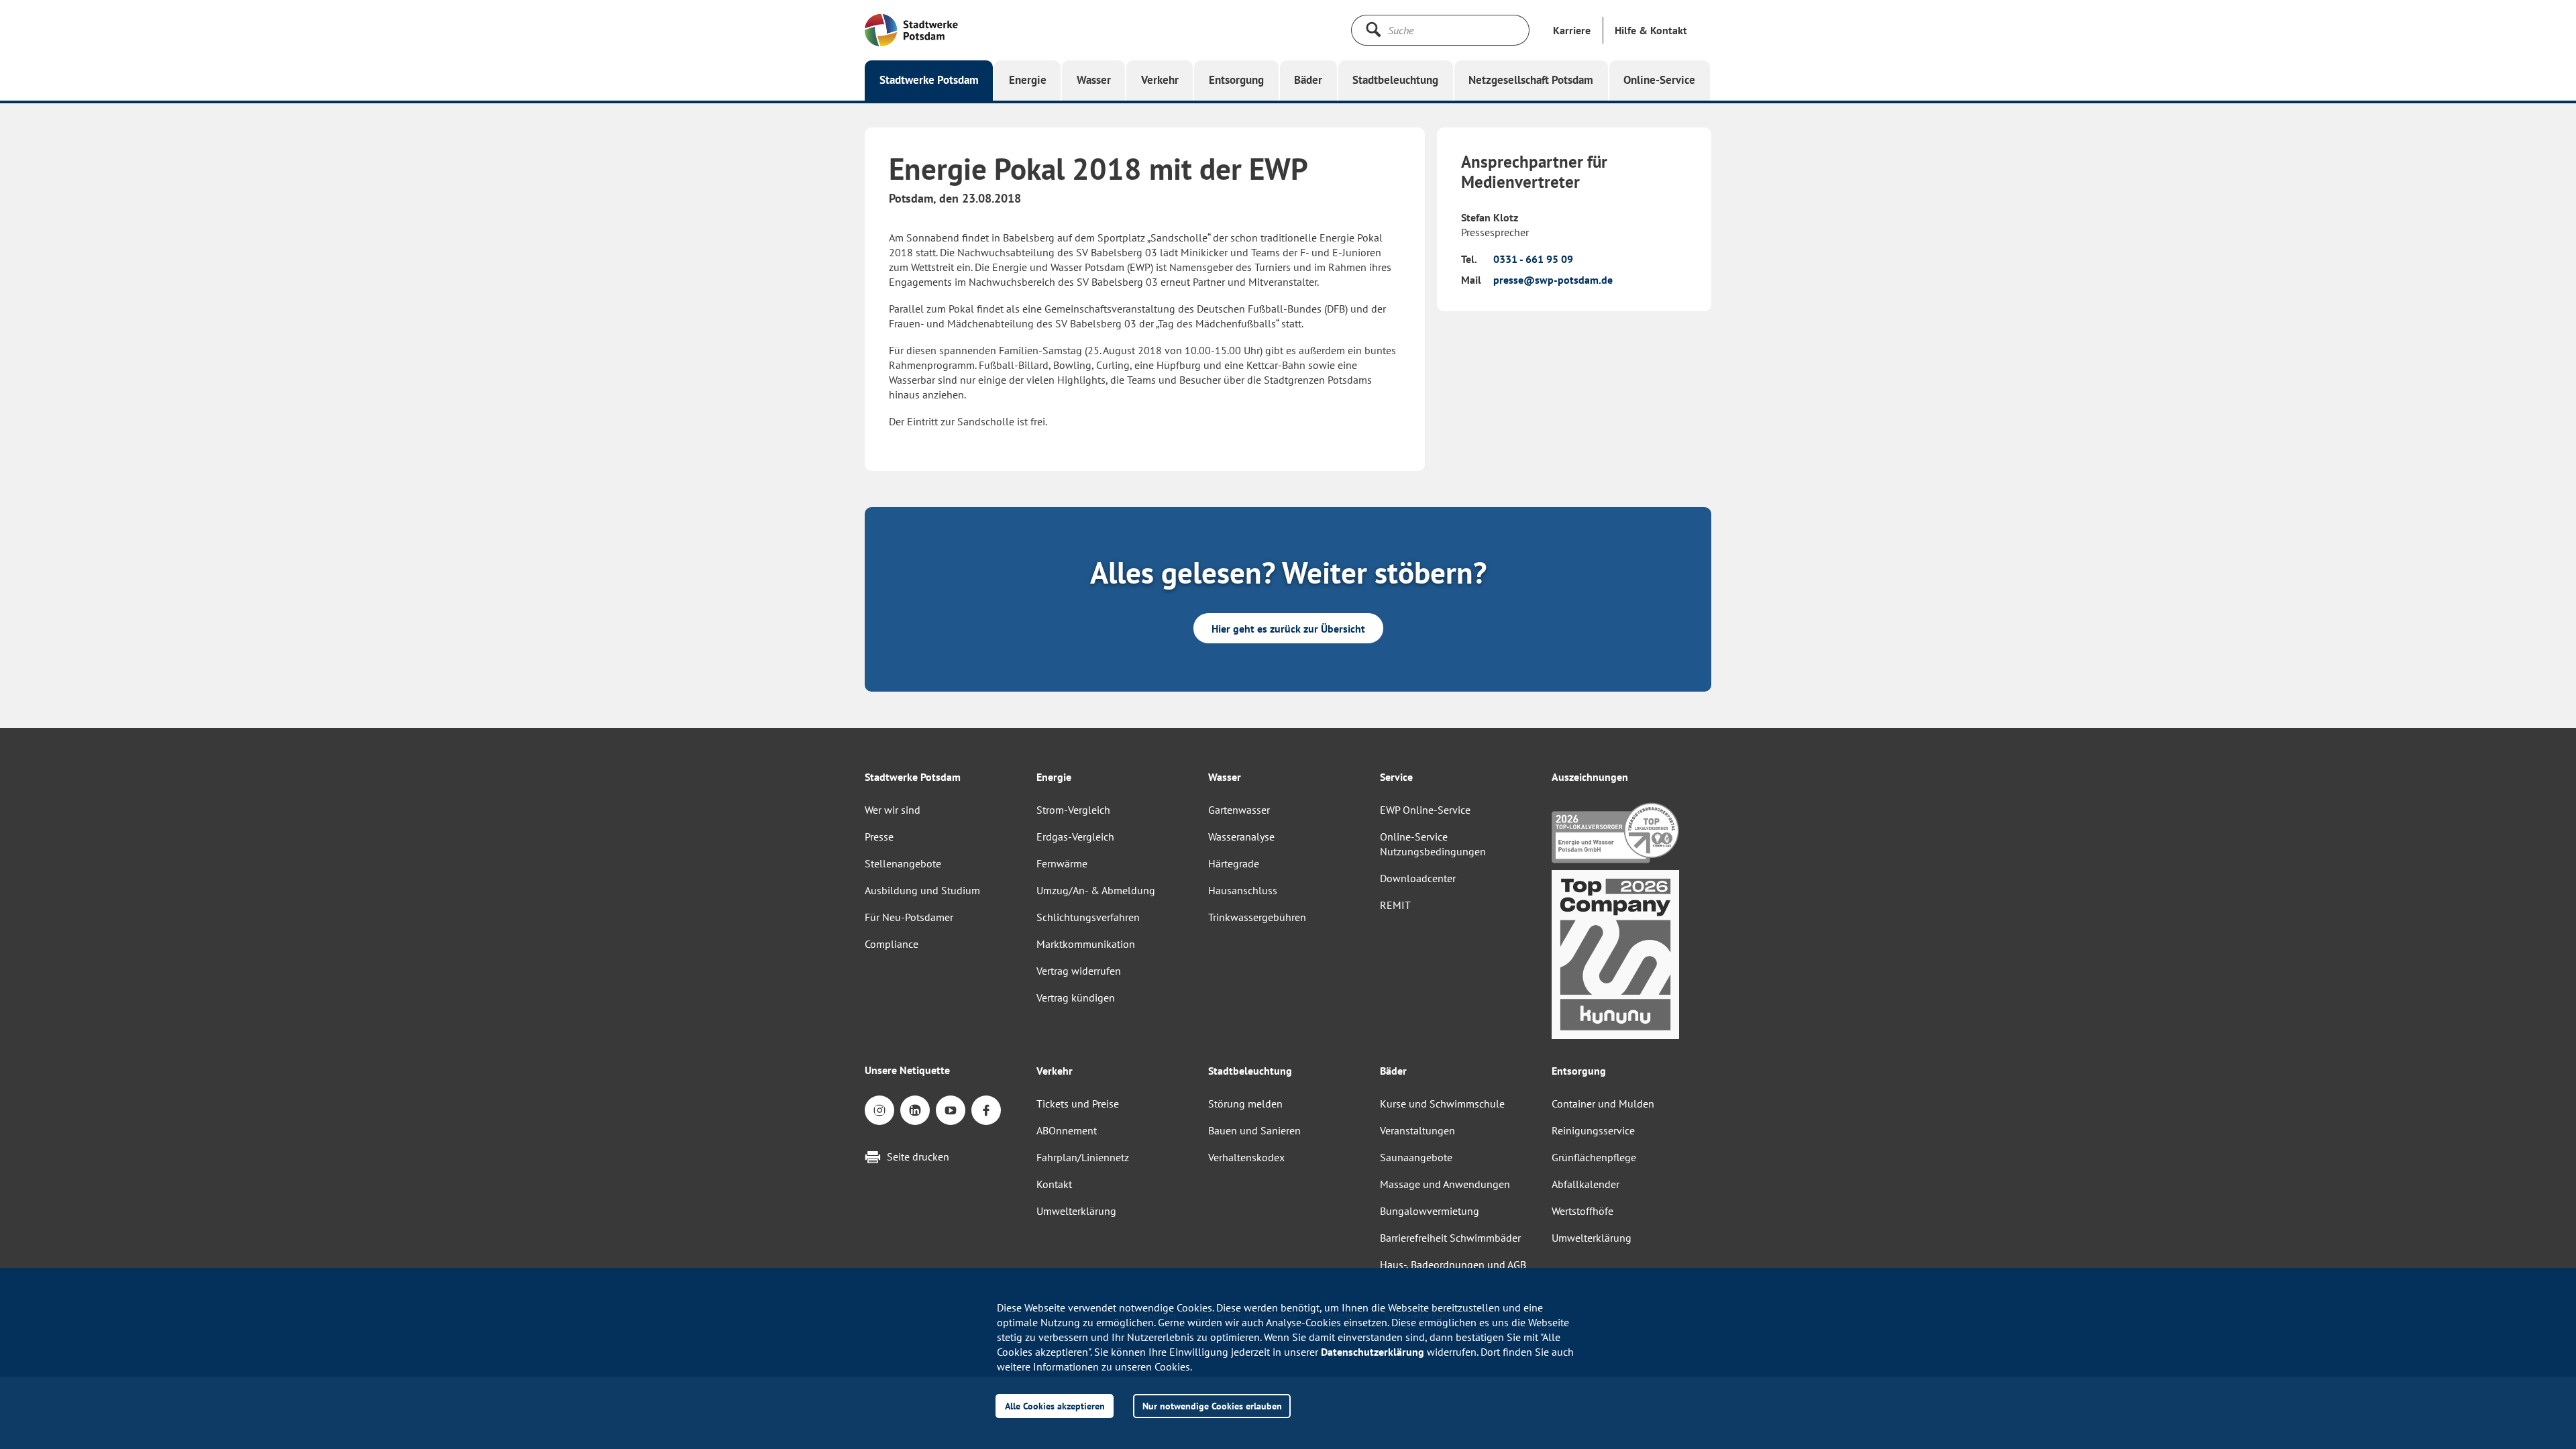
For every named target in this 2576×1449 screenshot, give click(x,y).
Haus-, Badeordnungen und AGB (1453, 1265)
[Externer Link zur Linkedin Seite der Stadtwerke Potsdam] (915, 1110)
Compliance (892, 944)
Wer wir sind (893, 810)
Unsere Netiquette (907, 1070)
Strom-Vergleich (1073, 810)
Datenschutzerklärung (1373, 1352)
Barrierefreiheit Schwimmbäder (1450, 1238)
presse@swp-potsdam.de (1553, 280)
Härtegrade (1234, 863)
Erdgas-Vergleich (1075, 837)
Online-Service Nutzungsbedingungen (1433, 844)
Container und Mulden (1603, 1104)
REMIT (1395, 905)
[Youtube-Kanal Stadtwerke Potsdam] (951, 1110)
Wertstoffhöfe (1582, 1211)
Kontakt (1054, 1184)
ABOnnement (1067, 1130)
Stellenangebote (903, 863)
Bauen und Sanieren (1254, 1130)
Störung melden (1245, 1104)
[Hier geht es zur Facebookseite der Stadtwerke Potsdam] (986, 1110)
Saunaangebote (1416, 1157)
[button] (1651, 30)
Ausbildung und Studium (922, 890)
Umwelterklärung (1076, 1211)
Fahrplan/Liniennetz (1083, 1157)
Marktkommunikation (1086, 944)
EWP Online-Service (1425, 810)
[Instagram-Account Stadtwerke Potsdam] (879, 1110)
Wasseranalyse (1241, 837)
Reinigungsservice (1593, 1130)
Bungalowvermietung (1430, 1211)
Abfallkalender (1586, 1184)
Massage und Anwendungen (1445, 1184)
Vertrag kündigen (1076, 998)
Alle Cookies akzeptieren (1055, 1406)
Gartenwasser (1239, 810)
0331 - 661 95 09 (1533, 259)
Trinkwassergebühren (1257, 917)
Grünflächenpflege (1594, 1157)
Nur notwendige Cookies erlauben (1212, 1406)
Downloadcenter (1418, 878)
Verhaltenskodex (1246, 1157)
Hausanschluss (1243, 890)
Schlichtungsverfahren (1088, 917)
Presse (879, 837)
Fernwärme (1062, 863)
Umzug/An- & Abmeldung (1096, 890)
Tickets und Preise (1078, 1104)
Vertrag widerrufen (1079, 971)
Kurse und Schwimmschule (1442, 1104)
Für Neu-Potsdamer (909, 917)
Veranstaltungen (1417, 1130)
